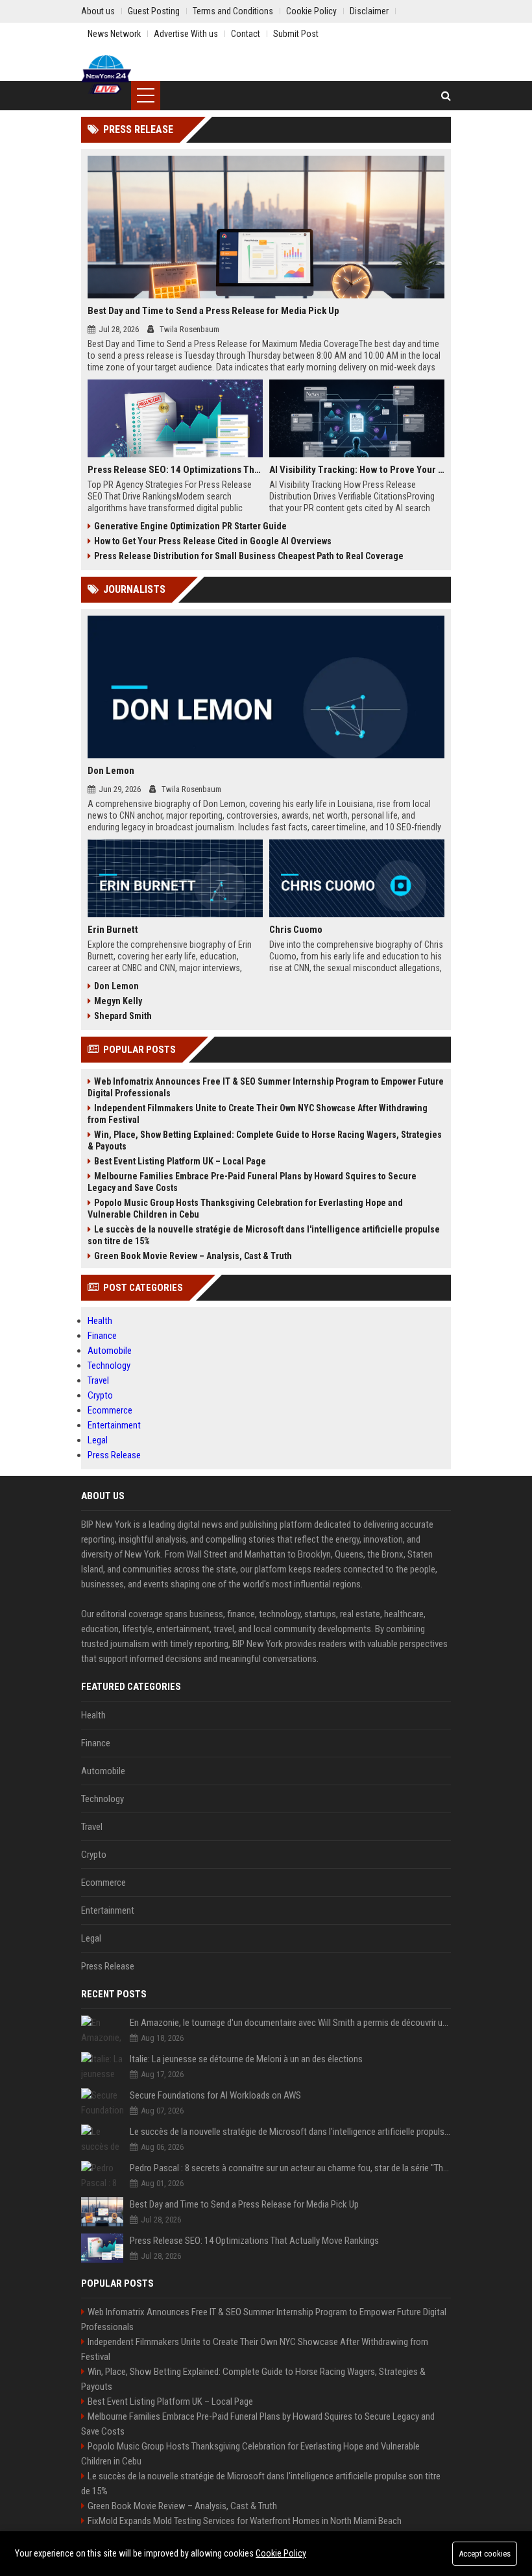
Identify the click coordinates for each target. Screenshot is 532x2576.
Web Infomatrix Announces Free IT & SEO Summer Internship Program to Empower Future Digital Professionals (266, 1087)
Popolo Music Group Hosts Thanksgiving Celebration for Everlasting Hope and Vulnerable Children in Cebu (245, 1209)
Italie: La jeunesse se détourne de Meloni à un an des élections (246, 2059)
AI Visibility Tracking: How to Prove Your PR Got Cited (357, 470)
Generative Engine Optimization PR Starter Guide (190, 526)
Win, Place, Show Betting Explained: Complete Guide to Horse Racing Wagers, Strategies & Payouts (265, 1140)
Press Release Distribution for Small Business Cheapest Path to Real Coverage (249, 556)
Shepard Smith (123, 1016)
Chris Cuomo (296, 930)
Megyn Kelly (118, 1001)
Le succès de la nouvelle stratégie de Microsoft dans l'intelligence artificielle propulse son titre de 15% (264, 1235)
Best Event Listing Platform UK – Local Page (180, 1161)
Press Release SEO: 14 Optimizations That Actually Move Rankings (175, 470)
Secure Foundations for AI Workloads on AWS (215, 2095)
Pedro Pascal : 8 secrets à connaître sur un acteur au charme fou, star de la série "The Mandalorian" (290, 2168)
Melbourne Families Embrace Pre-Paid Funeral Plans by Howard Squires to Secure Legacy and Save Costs (252, 1182)
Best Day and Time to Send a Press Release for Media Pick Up (213, 311)
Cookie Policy (281, 2553)
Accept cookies (485, 2554)
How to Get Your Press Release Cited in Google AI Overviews (213, 541)
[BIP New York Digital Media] (106, 75)
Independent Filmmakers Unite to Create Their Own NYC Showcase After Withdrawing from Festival (258, 1114)
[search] (446, 96)
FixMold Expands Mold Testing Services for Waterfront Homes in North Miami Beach (245, 2521)
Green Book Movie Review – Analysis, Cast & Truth (193, 1256)
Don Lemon (111, 771)
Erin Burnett (113, 930)
